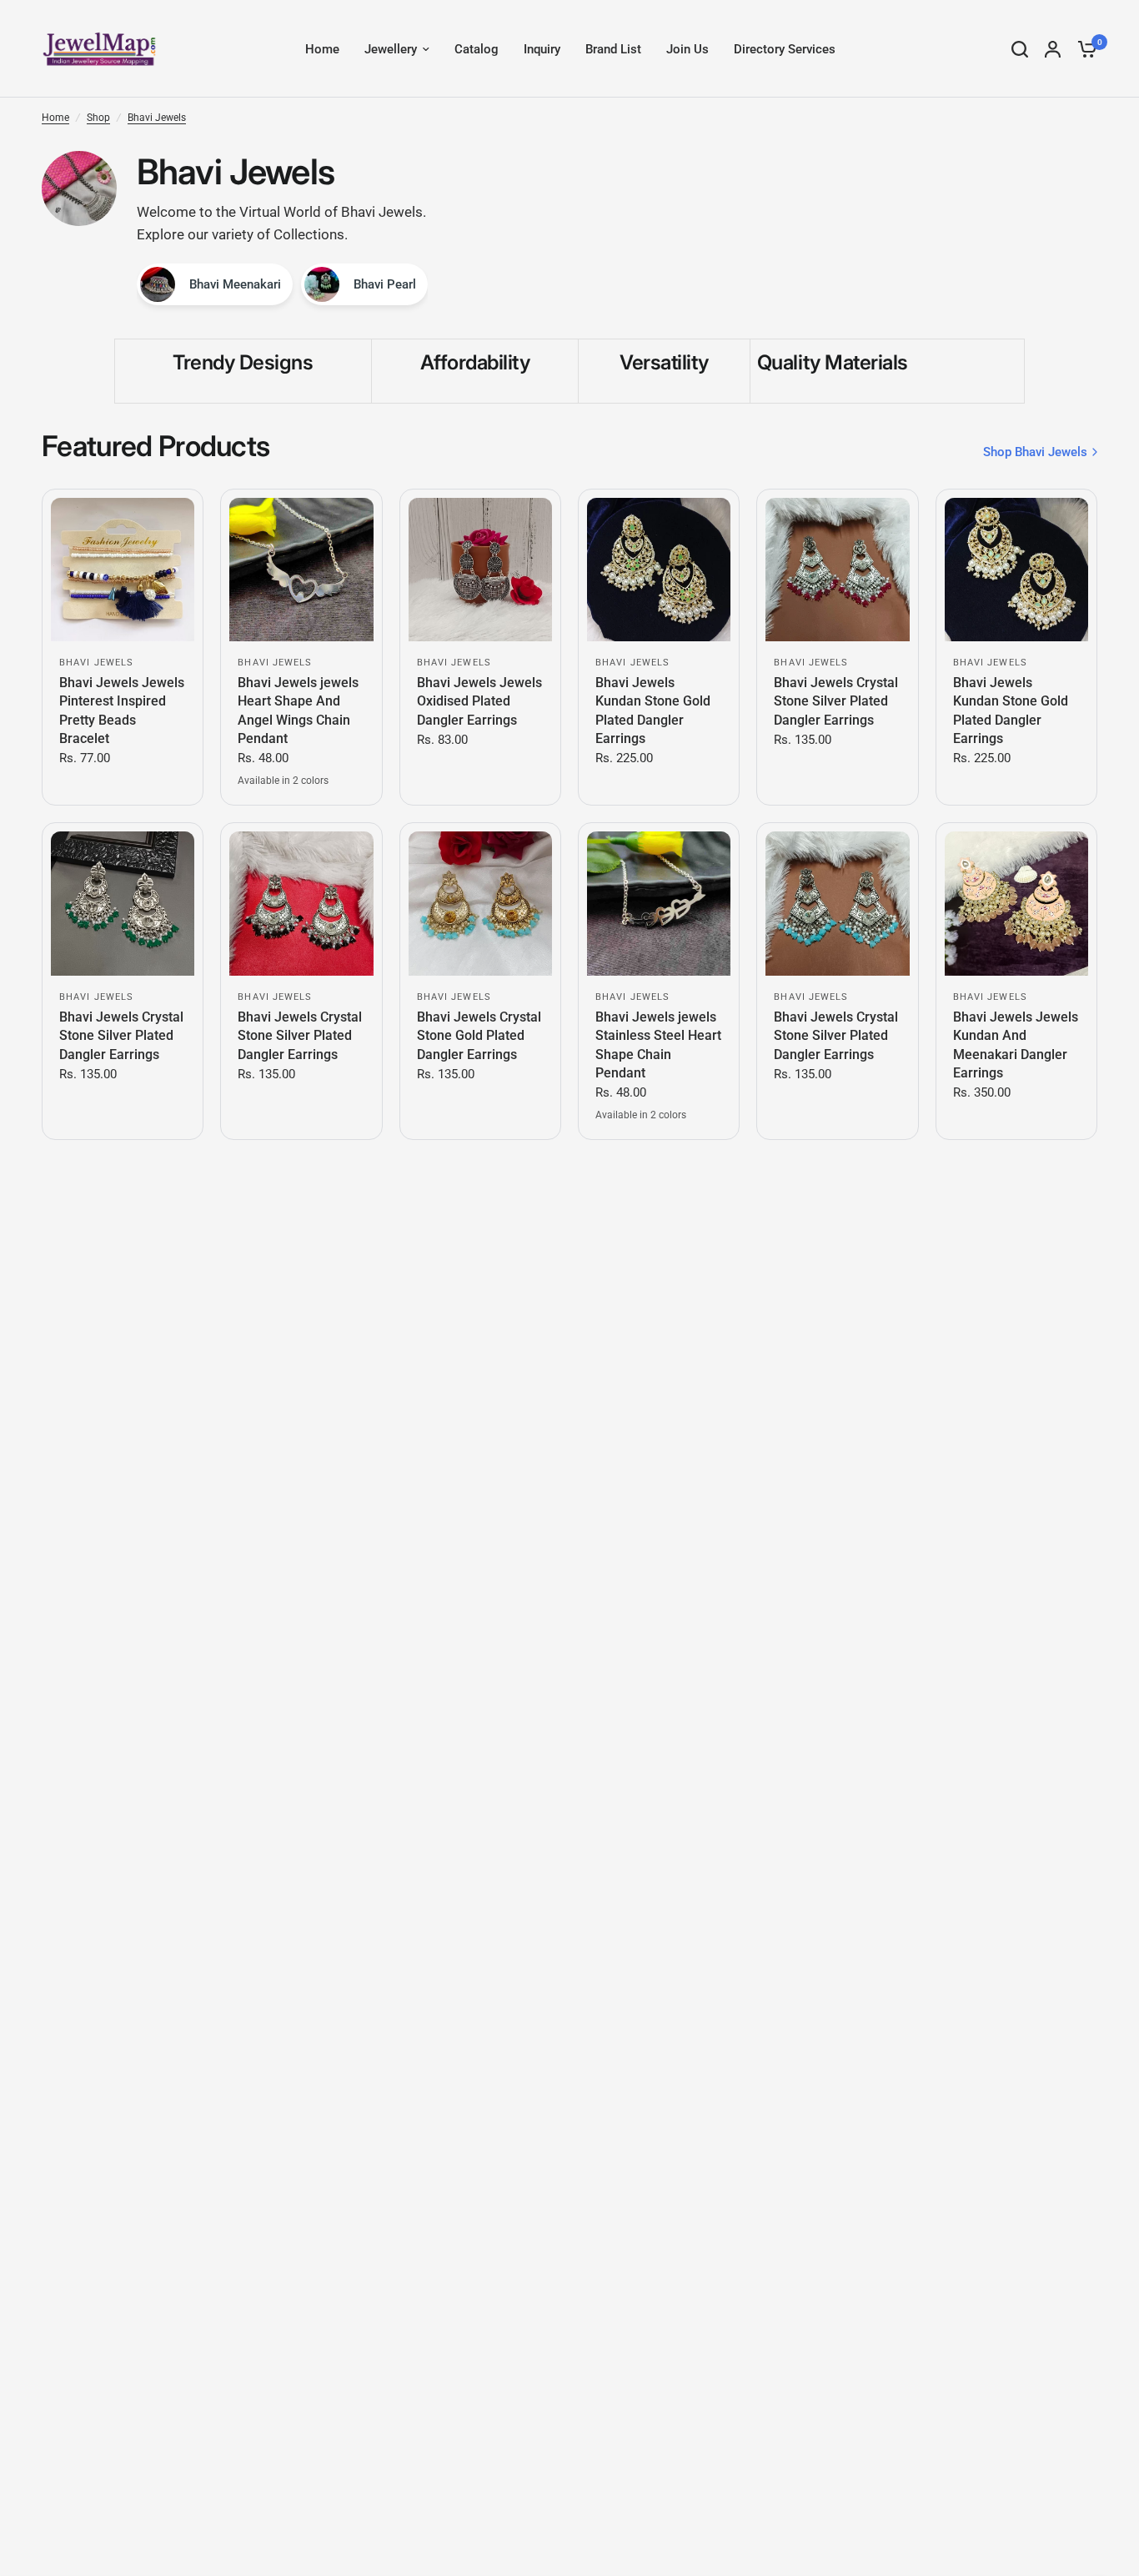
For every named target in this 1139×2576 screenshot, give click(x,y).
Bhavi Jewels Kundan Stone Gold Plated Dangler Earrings (653, 711)
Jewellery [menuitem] (391, 49)
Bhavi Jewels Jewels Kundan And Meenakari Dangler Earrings (1016, 1045)
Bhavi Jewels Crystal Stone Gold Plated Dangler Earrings (479, 1036)
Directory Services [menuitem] (785, 49)
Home (55, 118)
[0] (1083, 49)
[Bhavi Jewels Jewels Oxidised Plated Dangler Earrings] (480, 570)
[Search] (1020, 49)
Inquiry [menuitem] (542, 49)
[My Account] (1053, 49)
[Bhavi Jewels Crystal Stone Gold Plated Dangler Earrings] (480, 903)
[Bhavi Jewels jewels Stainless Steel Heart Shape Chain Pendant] (659, 903)
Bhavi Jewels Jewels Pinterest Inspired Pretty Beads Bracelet (122, 711)
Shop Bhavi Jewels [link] (1035, 452)
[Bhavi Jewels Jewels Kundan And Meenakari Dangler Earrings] (1016, 903)
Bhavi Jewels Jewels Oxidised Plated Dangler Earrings (479, 701)
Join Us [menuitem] (687, 49)
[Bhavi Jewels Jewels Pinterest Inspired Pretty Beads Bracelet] (123, 570)
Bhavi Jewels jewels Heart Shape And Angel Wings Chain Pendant (298, 711)
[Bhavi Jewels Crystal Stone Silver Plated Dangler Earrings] (837, 570)
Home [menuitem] (322, 49)
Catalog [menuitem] (477, 49)
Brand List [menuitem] (613, 49)
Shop (98, 118)
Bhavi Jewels (157, 118)
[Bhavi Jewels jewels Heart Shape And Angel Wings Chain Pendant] (301, 570)
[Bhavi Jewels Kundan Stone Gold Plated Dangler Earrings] (659, 570)
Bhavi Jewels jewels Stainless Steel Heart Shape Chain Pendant (658, 1045)
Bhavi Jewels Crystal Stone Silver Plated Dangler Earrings (836, 701)
